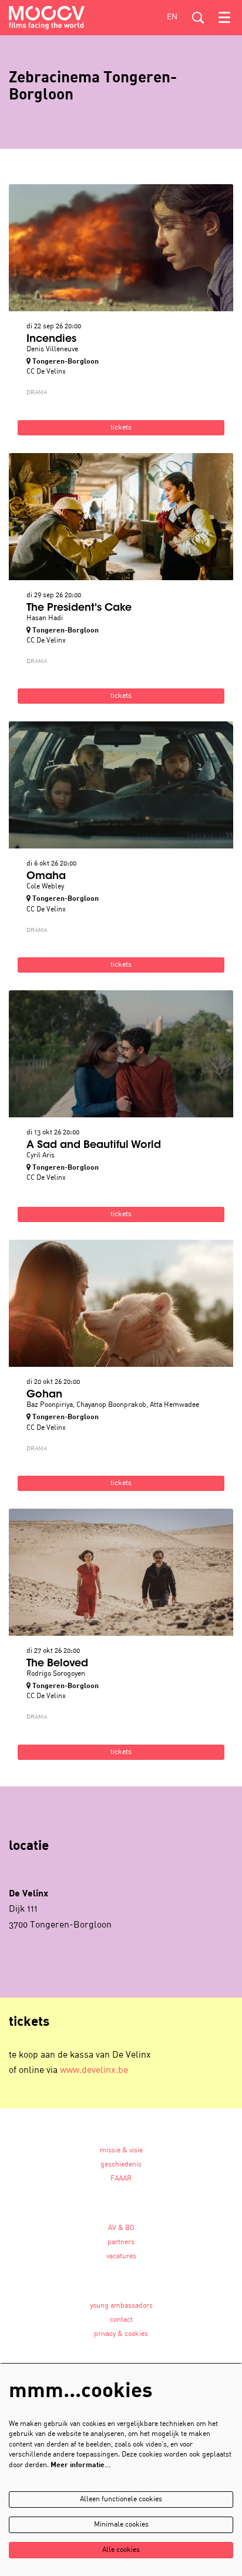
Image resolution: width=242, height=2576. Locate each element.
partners (121, 2242)
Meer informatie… (80, 2465)
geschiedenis (121, 2165)
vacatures (121, 2257)
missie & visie (121, 2151)
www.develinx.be (94, 2071)
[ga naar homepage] (47, 18)
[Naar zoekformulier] (198, 18)
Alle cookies (121, 2550)
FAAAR (121, 2179)
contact (121, 2320)
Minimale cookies (121, 2525)
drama (37, 392)
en (172, 17)
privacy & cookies (121, 2334)
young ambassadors (121, 2306)
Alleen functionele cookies (121, 2500)
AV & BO (121, 2228)
